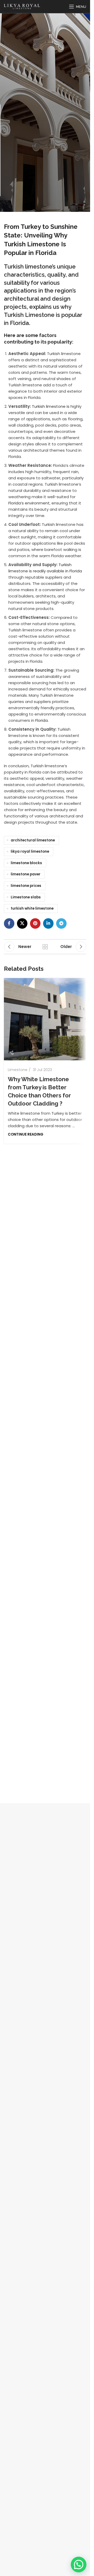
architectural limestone (33, 840)
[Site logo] (22, 6)
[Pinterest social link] (35, 923)
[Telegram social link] (61, 923)
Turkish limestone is (51, 406)
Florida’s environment (29, 503)
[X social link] (22, 923)
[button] (79, 2565)
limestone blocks (26, 863)
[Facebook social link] (9, 923)
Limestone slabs (26, 897)
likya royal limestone (30, 851)
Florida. (42, 720)
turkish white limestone (32, 908)
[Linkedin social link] (48, 923)
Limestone (18, 1070)
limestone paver (26, 874)
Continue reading (26, 1134)
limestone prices (26, 886)
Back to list (45, 947)
